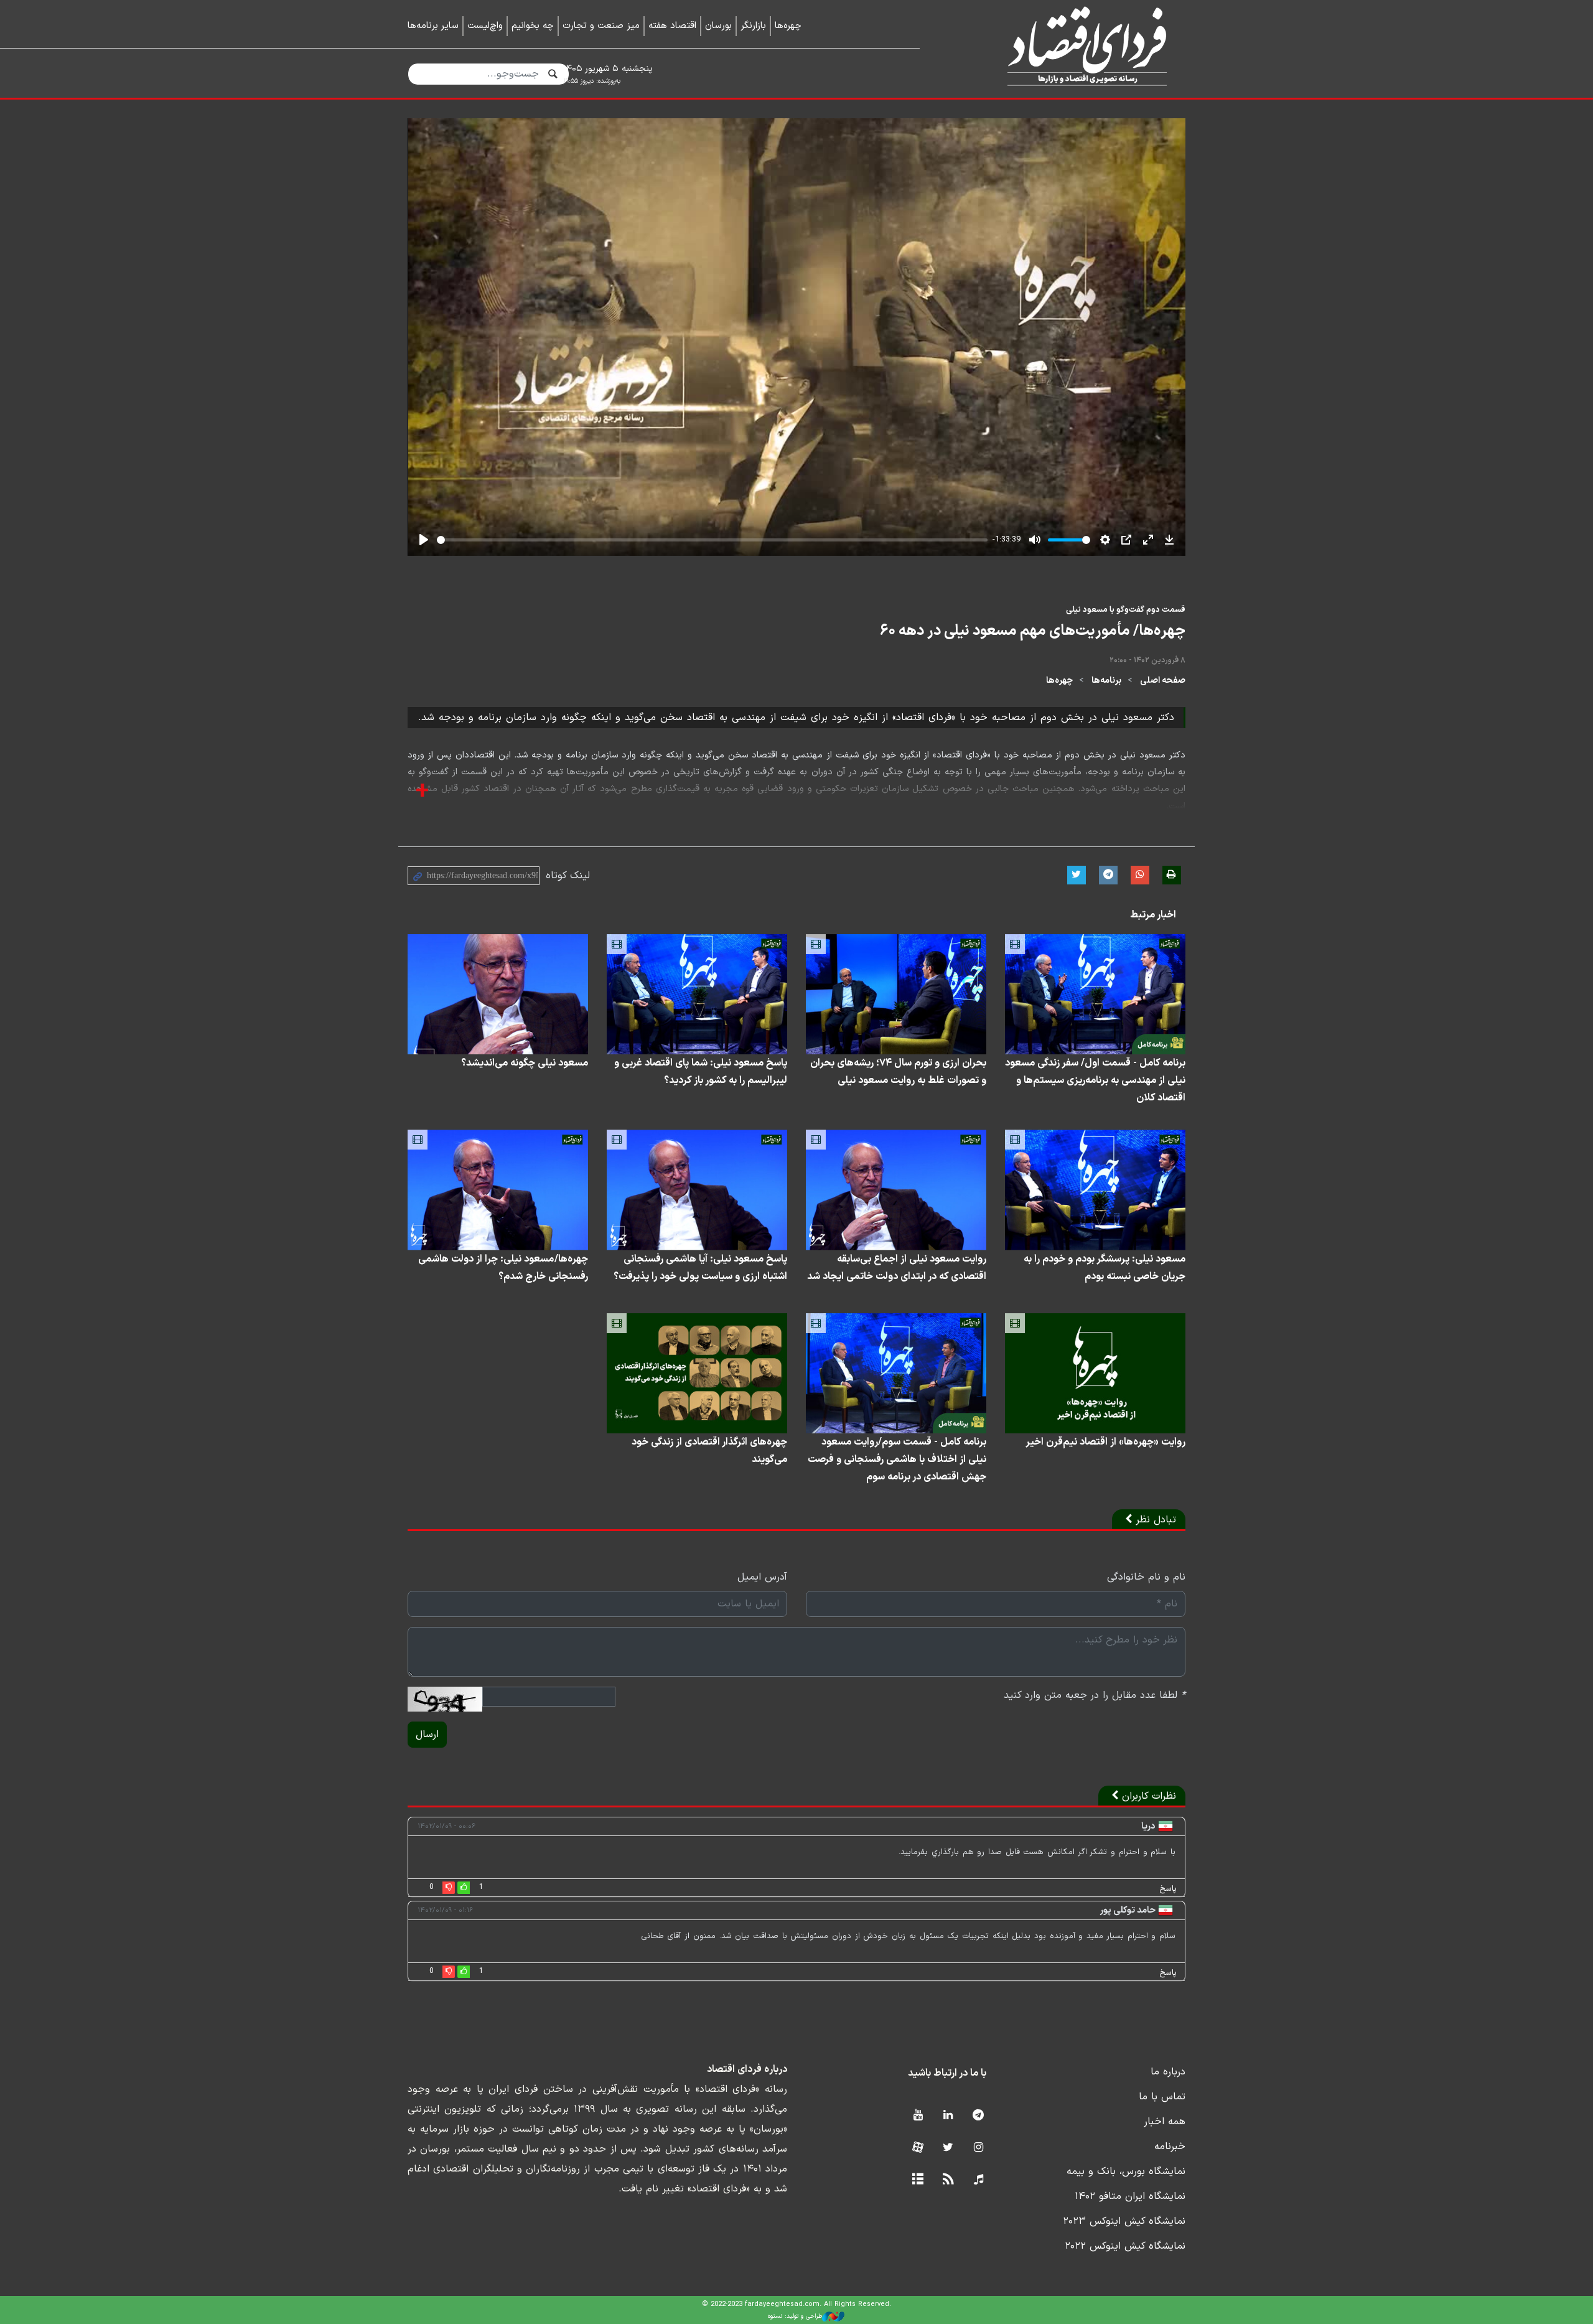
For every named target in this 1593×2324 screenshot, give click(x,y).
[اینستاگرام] (979, 2148)
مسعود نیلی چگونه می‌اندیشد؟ (525, 1063)
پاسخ (1168, 1889)
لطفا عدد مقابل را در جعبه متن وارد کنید (1095, 1695)
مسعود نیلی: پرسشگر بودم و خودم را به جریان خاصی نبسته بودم (1105, 1268)
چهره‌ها (788, 26)
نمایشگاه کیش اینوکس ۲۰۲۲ (1125, 2246)
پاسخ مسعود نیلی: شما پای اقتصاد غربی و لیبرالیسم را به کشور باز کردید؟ (701, 1072)
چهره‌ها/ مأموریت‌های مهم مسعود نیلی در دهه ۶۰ (1033, 631)
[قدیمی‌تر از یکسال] (1095, 994)
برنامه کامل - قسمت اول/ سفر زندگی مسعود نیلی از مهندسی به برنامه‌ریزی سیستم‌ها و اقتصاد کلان (1095, 1080)
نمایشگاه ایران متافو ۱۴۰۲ (1130, 2196)
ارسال (427, 1735)
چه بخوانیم (533, 26)
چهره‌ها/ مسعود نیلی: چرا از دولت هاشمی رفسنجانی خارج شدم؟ (503, 1268)
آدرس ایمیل (762, 1577)
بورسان (718, 26)
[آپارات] (918, 2148)
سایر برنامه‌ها (433, 26)
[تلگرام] (979, 2116)
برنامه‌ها (1106, 681)
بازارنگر (753, 26)
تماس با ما (1162, 2097)
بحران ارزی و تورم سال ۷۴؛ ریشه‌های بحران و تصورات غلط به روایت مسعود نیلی (898, 1072)
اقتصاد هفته (672, 26)
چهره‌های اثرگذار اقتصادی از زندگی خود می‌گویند (709, 1451)
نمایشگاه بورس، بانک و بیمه (1126, 2172)
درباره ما (1168, 2072)
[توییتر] (948, 2148)
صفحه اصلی (1163, 681)
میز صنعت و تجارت (601, 26)
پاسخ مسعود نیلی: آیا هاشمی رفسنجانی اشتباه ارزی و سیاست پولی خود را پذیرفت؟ (700, 1268)
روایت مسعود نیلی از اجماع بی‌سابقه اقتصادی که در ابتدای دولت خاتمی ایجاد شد (897, 1268)
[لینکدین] (948, 2116)
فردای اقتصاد (1070, 48)
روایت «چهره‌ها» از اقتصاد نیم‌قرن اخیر (1105, 1442)
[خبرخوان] (948, 2180)
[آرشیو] (918, 2180)
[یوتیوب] (918, 2116)
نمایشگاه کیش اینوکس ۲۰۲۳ (1124, 2221)
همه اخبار (1165, 2122)
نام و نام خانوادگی (1146, 1577)
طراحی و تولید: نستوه (795, 2316)
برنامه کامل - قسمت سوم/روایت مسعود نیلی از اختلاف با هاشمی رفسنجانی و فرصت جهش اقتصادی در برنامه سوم (897, 1460)
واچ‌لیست (485, 26)
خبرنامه (1170, 2147)
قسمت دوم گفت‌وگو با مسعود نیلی (1126, 610)
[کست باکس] (979, 2180)
